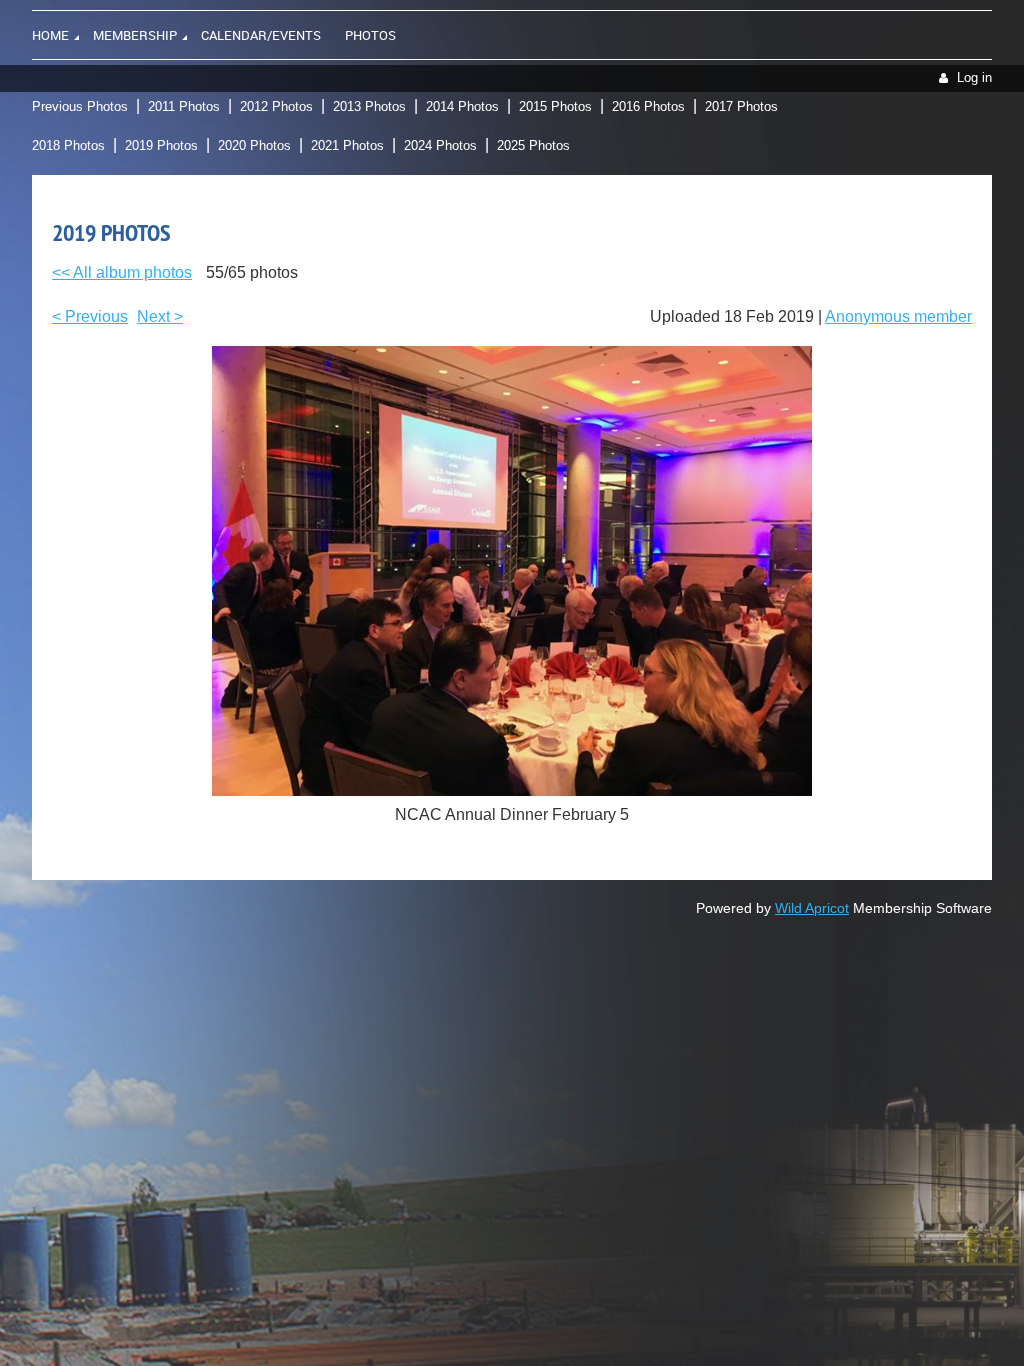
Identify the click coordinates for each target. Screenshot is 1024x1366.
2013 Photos (369, 106)
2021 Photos (347, 145)
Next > (160, 316)
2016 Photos (648, 106)
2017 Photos (741, 106)
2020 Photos (254, 145)
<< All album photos (122, 272)
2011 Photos (184, 106)
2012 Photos (276, 106)
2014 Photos (462, 106)
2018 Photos (68, 145)
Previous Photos (80, 106)
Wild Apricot (812, 908)
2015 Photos (555, 106)
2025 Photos (533, 145)
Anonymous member (898, 316)
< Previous (90, 316)
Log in (974, 77)
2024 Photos (440, 145)
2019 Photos (161, 145)
